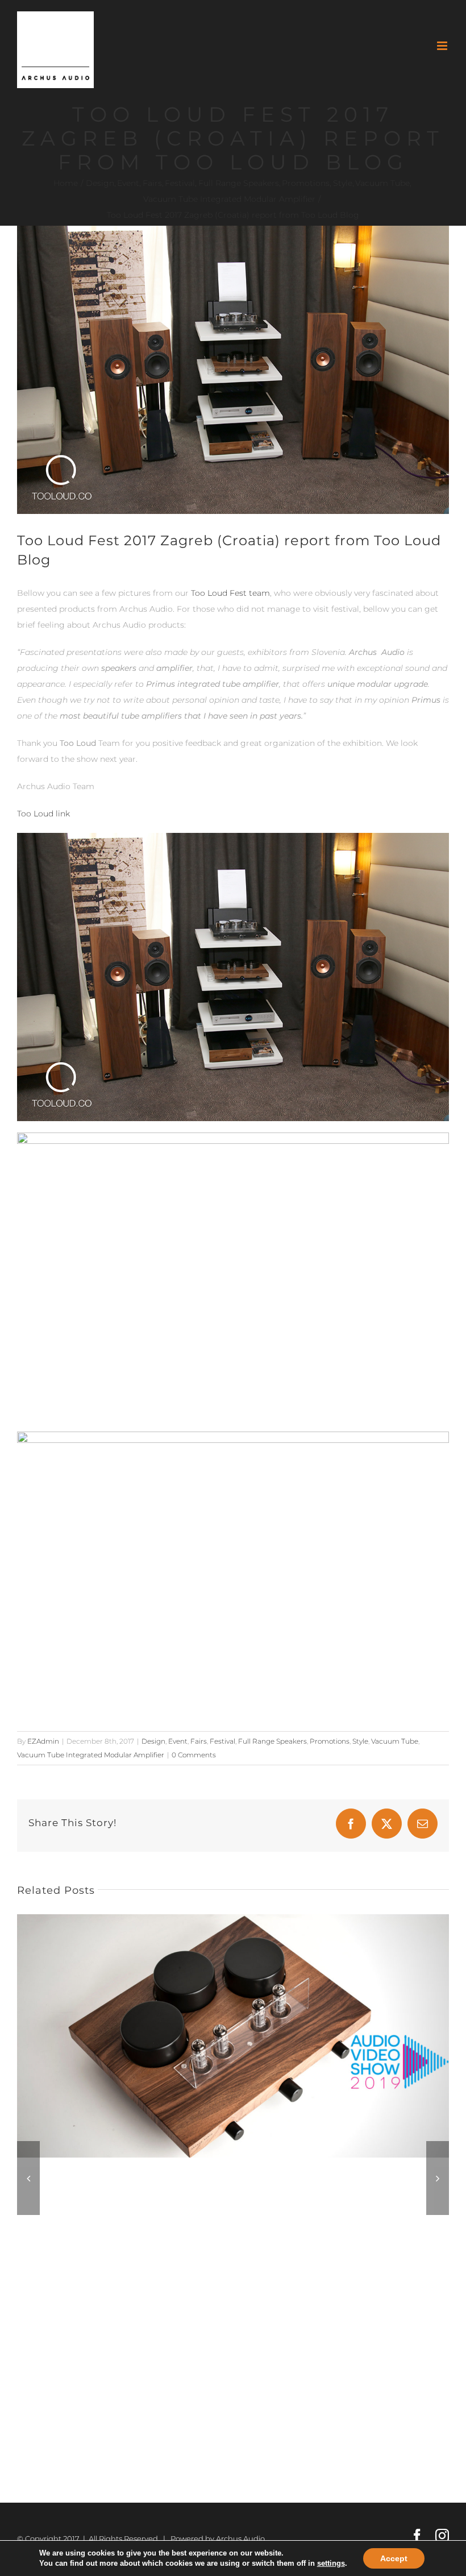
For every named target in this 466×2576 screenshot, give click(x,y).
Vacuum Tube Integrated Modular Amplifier (91, 1755)
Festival (222, 1741)
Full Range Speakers (272, 1741)
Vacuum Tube (395, 1741)
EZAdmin (43, 1741)
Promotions (330, 1741)
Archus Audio (240, 2538)
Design (153, 1741)
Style (360, 1741)
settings (331, 2563)
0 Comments (194, 1755)
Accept (394, 2558)
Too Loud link (43, 814)
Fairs (199, 1741)
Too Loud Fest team (230, 593)
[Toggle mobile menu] (443, 46)
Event (178, 1741)
